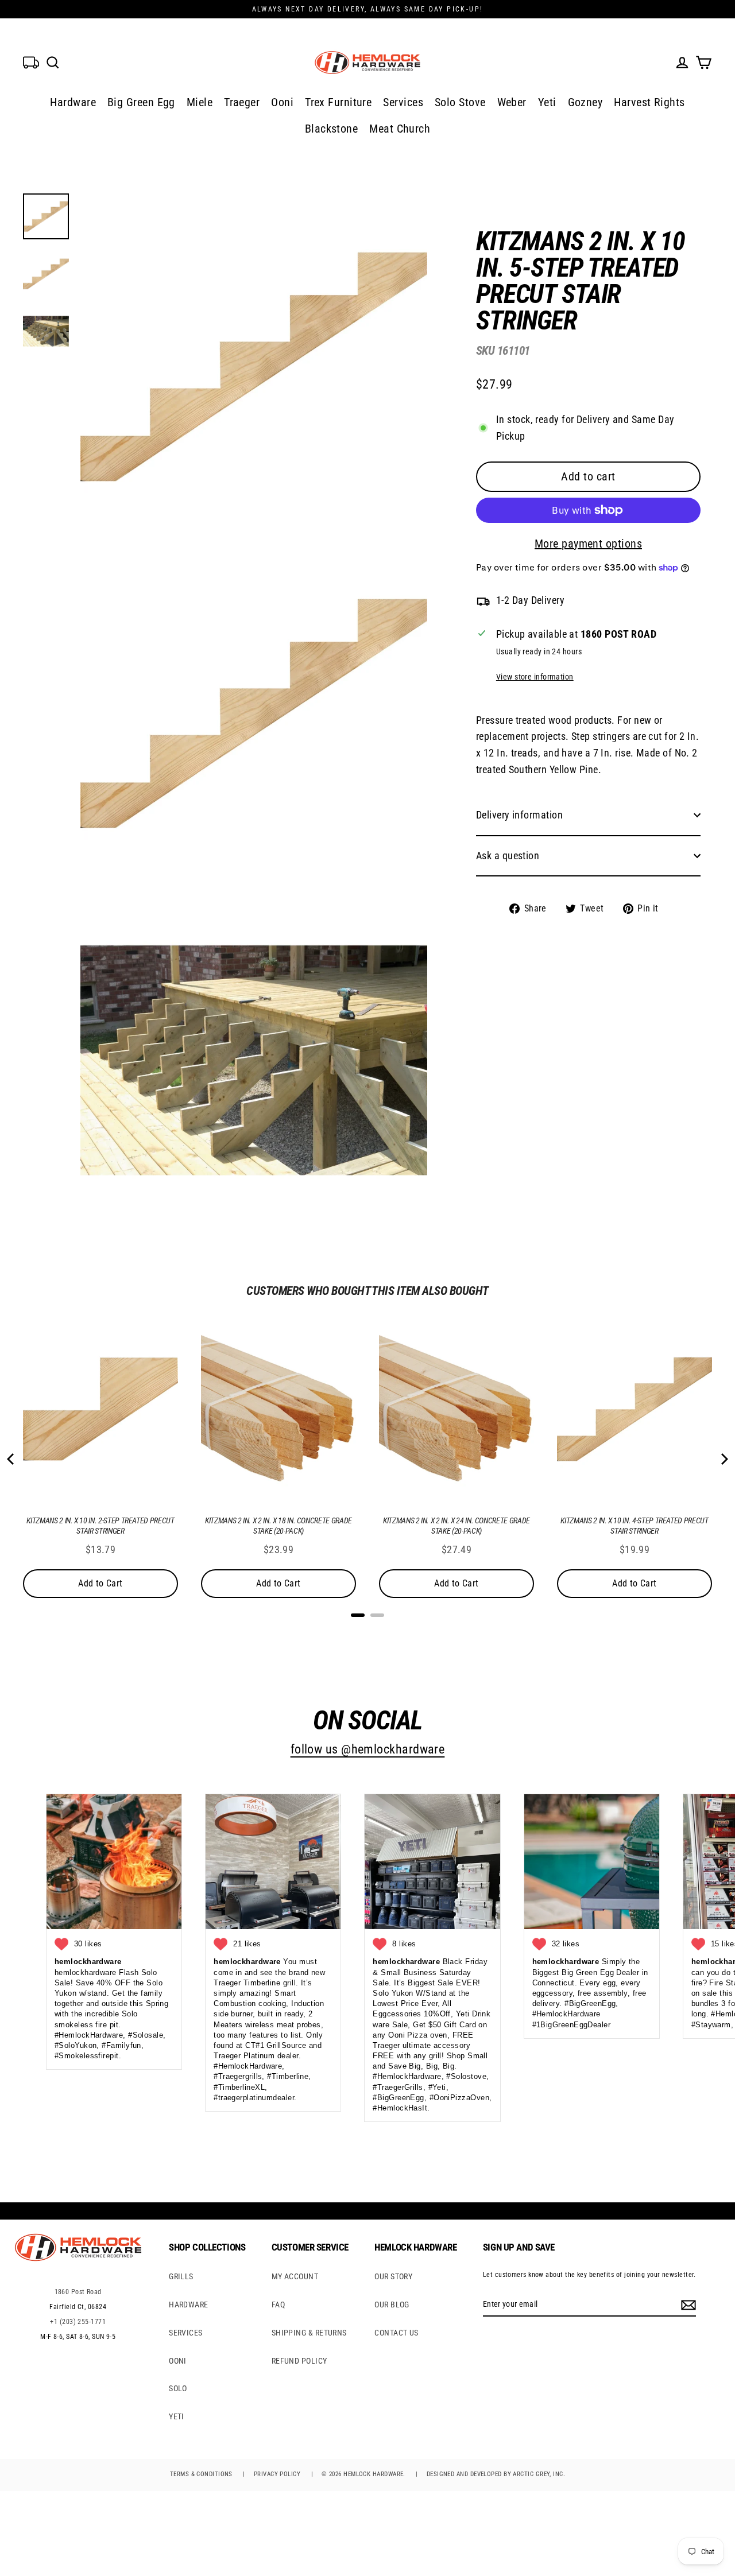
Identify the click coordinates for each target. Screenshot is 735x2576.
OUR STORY (393, 2276)
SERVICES (186, 2333)
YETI (177, 2416)
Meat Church (400, 129)
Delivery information (519, 815)
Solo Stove (460, 102)
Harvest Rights (649, 102)
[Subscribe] (687, 2305)
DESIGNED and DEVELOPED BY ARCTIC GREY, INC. (496, 2474)
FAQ (278, 2305)
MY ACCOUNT (295, 2276)
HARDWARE (189, 2305)
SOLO (178, 2388)
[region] (570, 563)
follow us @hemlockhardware (368, 1749)
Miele (200, 102)
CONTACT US (396, 2333)
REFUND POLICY (299, 2361)
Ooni (282, 102)
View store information (535, 677)
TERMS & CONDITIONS (201, 2474)
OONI (178, 2361)
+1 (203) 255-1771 (78, 2322)
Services (403, 102)
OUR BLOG (392, 2305)
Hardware (73, 102)
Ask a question (508, 856)
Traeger (242, 102)
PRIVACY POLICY (277, 2474)
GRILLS (181, 2276)
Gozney (585, 102)
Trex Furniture (338, 102)
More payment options (588, 544)
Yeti (547, 102)
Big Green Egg (141, 102)
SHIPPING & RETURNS (309, 2333)
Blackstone (332, 129)
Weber (512, 102)
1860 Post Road (78, 2292)
